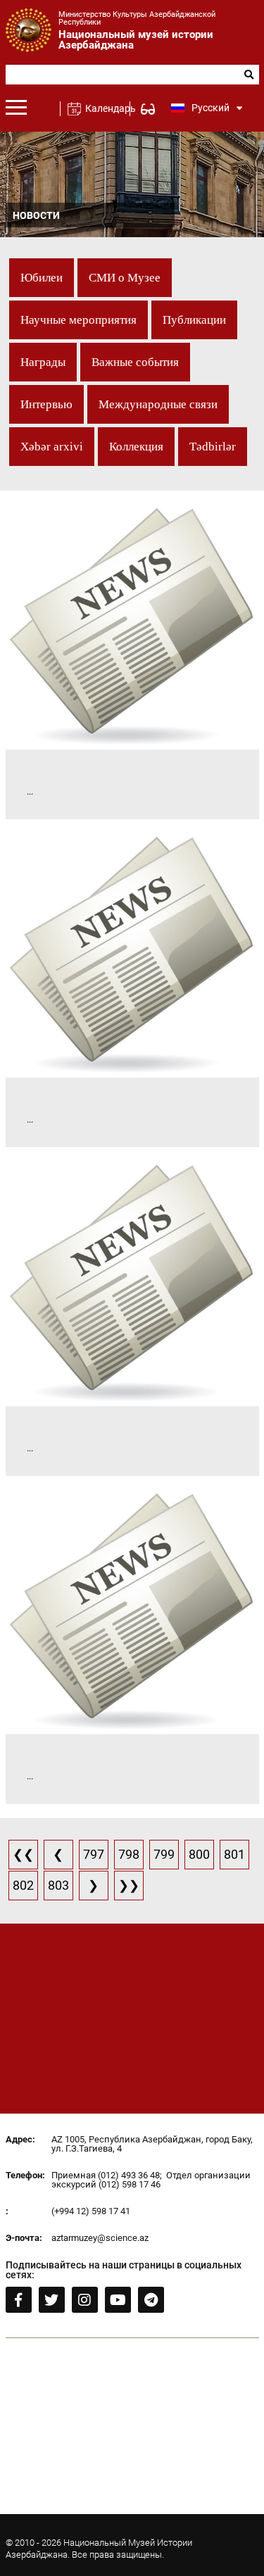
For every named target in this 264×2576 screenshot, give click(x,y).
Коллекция (136, 447)
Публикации (194, 320)
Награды (43, 362)
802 (23, 1885)
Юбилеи (42, 278)
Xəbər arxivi (52, 447)
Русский (210, 108)
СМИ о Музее (125, 278)
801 (234, 1854)
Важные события (135, 362)
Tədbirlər (213, 447)
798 (129, 1854)
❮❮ (23, 1854)
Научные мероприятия (78, 320)
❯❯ (129, 1885)
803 (58, 1885)
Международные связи (158, 404)
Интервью (46, 404)
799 (164, 1854)
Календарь (105, 108)
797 (94, 1854)
